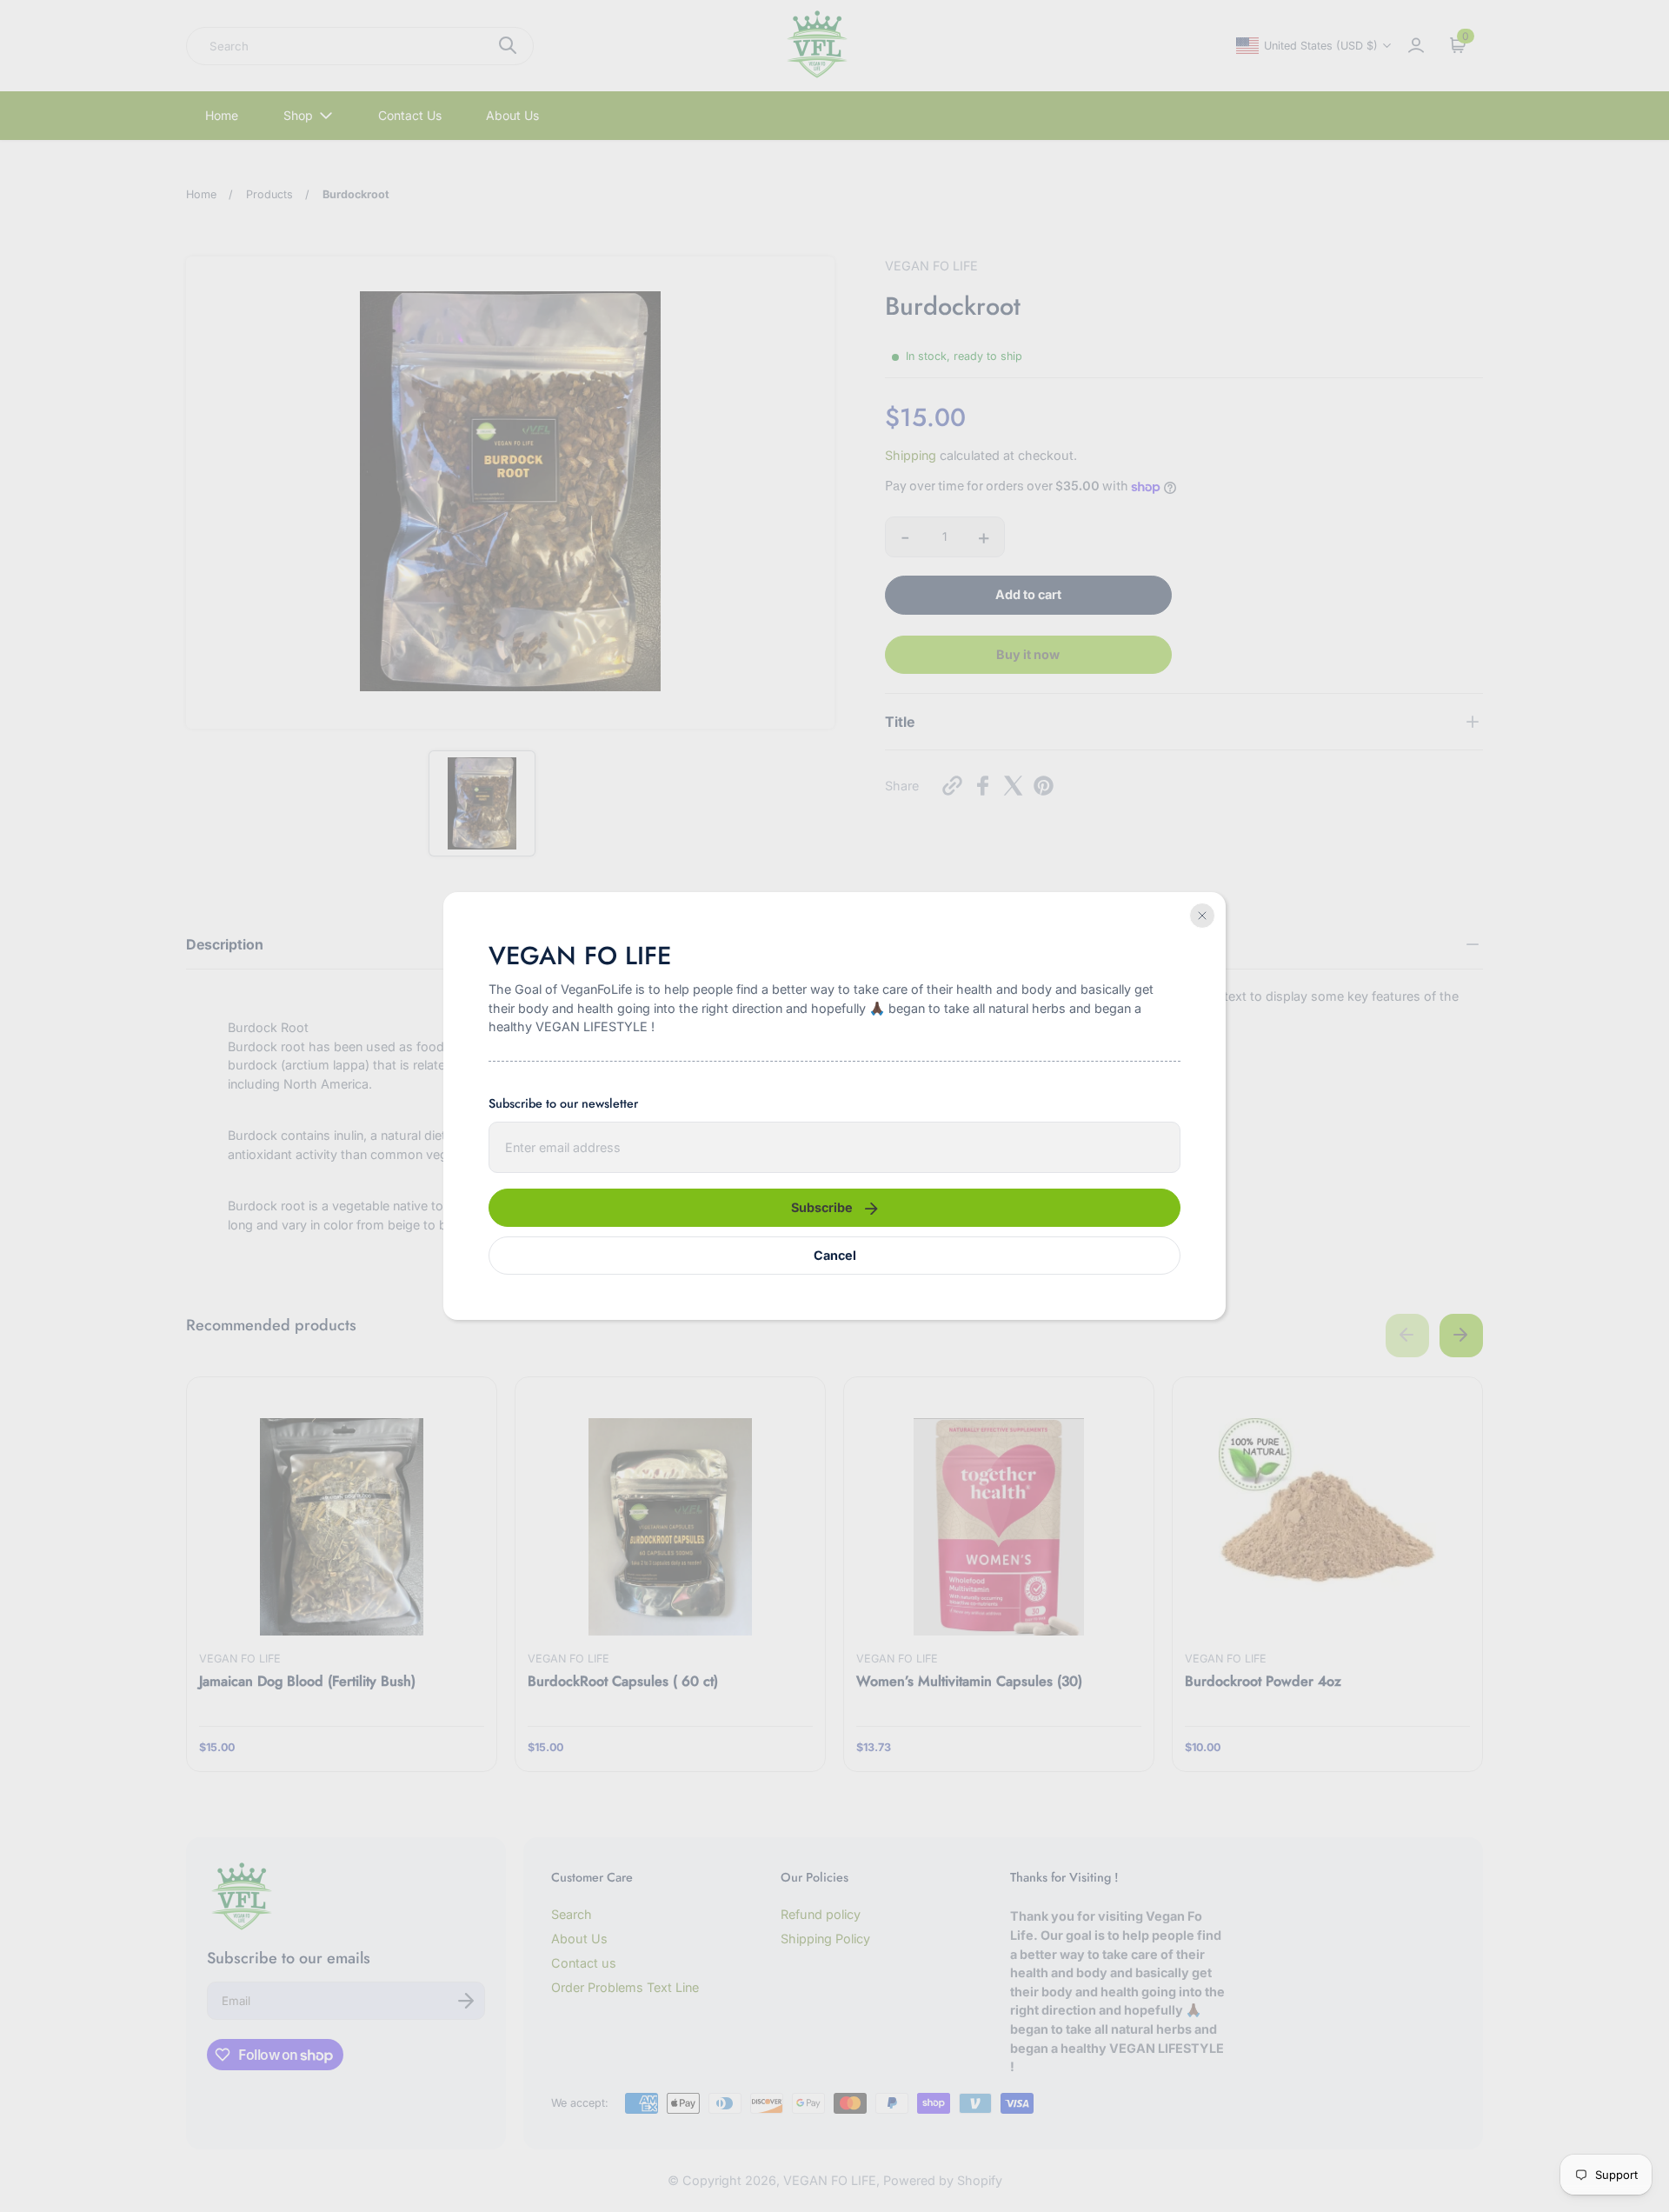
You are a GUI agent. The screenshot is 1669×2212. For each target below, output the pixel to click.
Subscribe (822, 1207)
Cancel (835, 1255)
